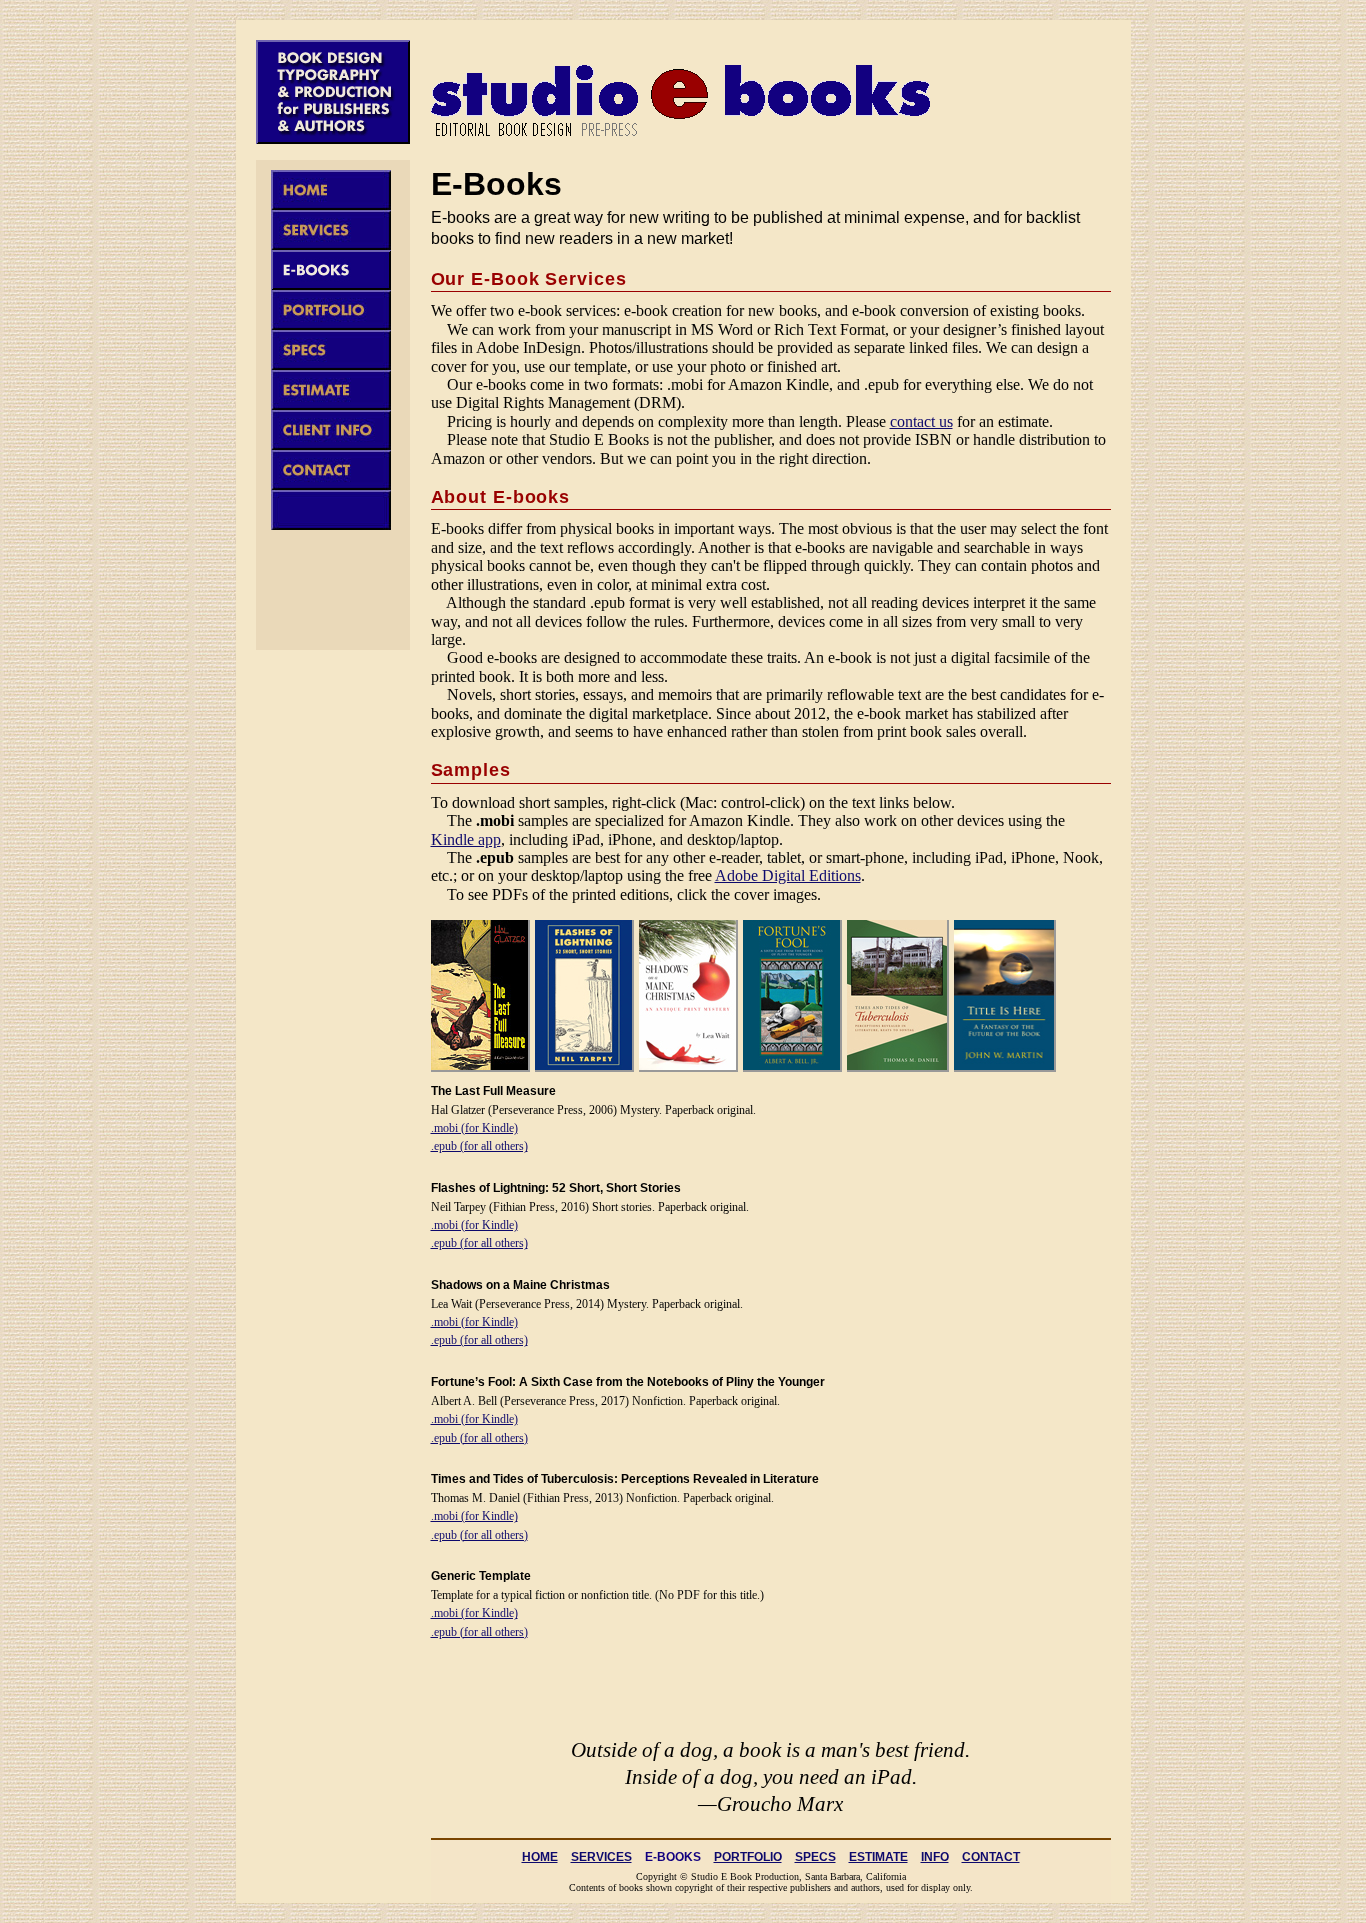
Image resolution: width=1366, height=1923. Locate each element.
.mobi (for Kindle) (474, 1128)
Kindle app (466, 839)
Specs (815, 1857)
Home (540, 1857)
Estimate (878, 1857)
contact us (921, 421)
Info (935, 1857)
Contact (991, 1857)
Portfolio (748, 1857)
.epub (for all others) (479, 1146)
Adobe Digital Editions (788, 875)
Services (601, 1857)
